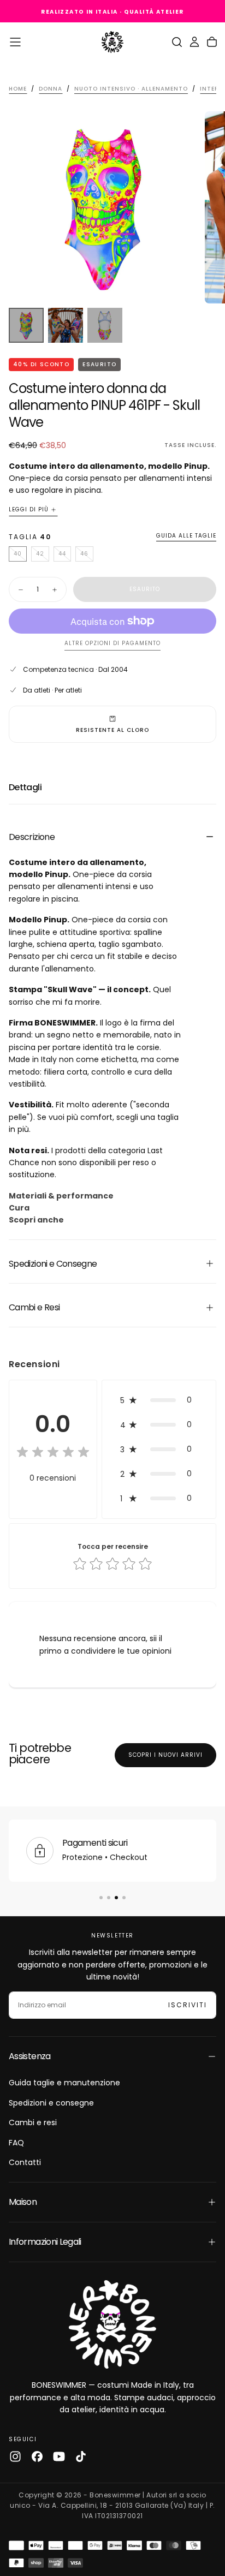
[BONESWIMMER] (112, 2324)
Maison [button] (23, 2202)
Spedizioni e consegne (51, 2103)
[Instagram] (15, 2456)
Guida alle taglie (186, 536)
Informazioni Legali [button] (45, 2242)
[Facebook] (37, 2456)
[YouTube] (59, 2456)
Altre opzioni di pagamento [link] (112, 644)
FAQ (16, 2143)
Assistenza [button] (30, 2056)
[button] (15, 42)
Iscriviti (188, 2005)
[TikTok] (81, 2456)
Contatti (25, 2162)
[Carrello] (212, 42)
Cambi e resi (33, 2122)
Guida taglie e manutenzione (64, 2083)
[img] (53, 1453)
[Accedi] (194, 42)
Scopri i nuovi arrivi (165, 1755)
